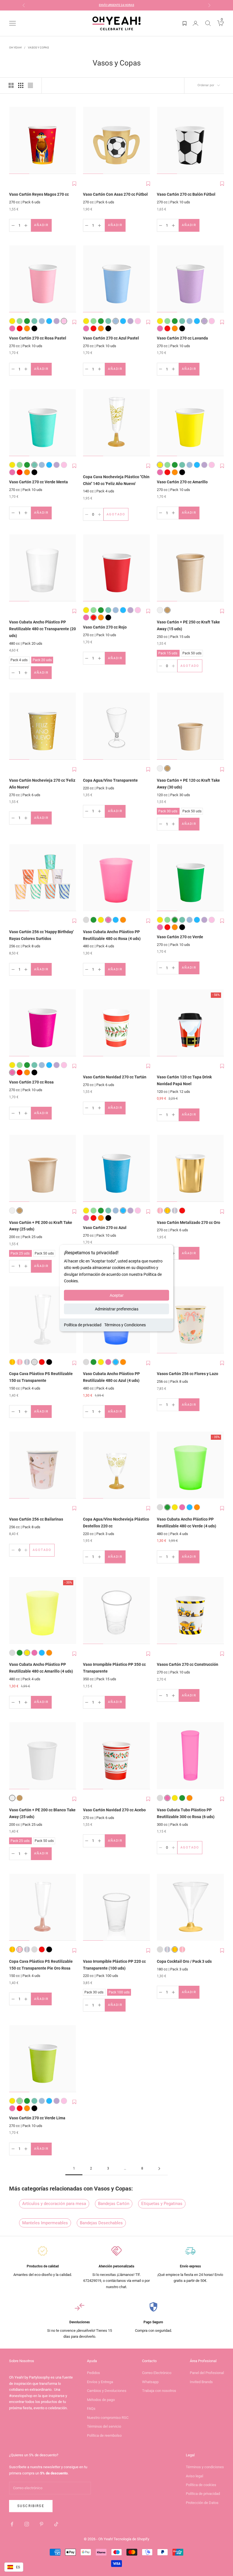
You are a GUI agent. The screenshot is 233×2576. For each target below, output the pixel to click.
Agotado (117, 516)
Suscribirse (31, 2506)
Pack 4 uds (19, 659)
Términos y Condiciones (125, 1325)
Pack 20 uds (42, 659)
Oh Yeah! (15, 48)
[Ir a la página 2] (159, 2169)
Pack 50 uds (192, 653)
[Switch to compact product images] (30, 85)
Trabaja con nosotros (159, 2391)
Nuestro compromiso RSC (108, 2418)
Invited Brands (201, 2382)
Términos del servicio (104, 2426)
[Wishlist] (185, 23)
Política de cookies (201, 2485)
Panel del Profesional (207, 2373)
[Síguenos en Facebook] (12, 2524)
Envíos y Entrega (100, 2382)
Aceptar (117, 1295)
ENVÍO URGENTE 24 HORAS (116, 5)
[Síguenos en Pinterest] (41, 2524)
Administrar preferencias (117, 1309)
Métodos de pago (101, 2400)
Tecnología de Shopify (131, 2539)
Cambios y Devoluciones (107, 2391)
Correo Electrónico (157, 2373)
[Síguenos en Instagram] (27, 2524)
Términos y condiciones (205, 2467)
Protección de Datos (202, 2503)
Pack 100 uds (119, 1992)
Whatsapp (150, 2382)
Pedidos (93, 2373)
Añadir (43, 226)
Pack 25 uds (20, 1253)
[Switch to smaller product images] (21, 85)
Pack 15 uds (168, 653)
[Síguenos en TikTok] (56, 2524)
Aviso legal (194, 2476)
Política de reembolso (104, 2435)
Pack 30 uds (168, 810)
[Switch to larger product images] (11, 85)
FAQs (91, 2409)
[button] (74, 184)
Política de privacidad (83, 1325)
